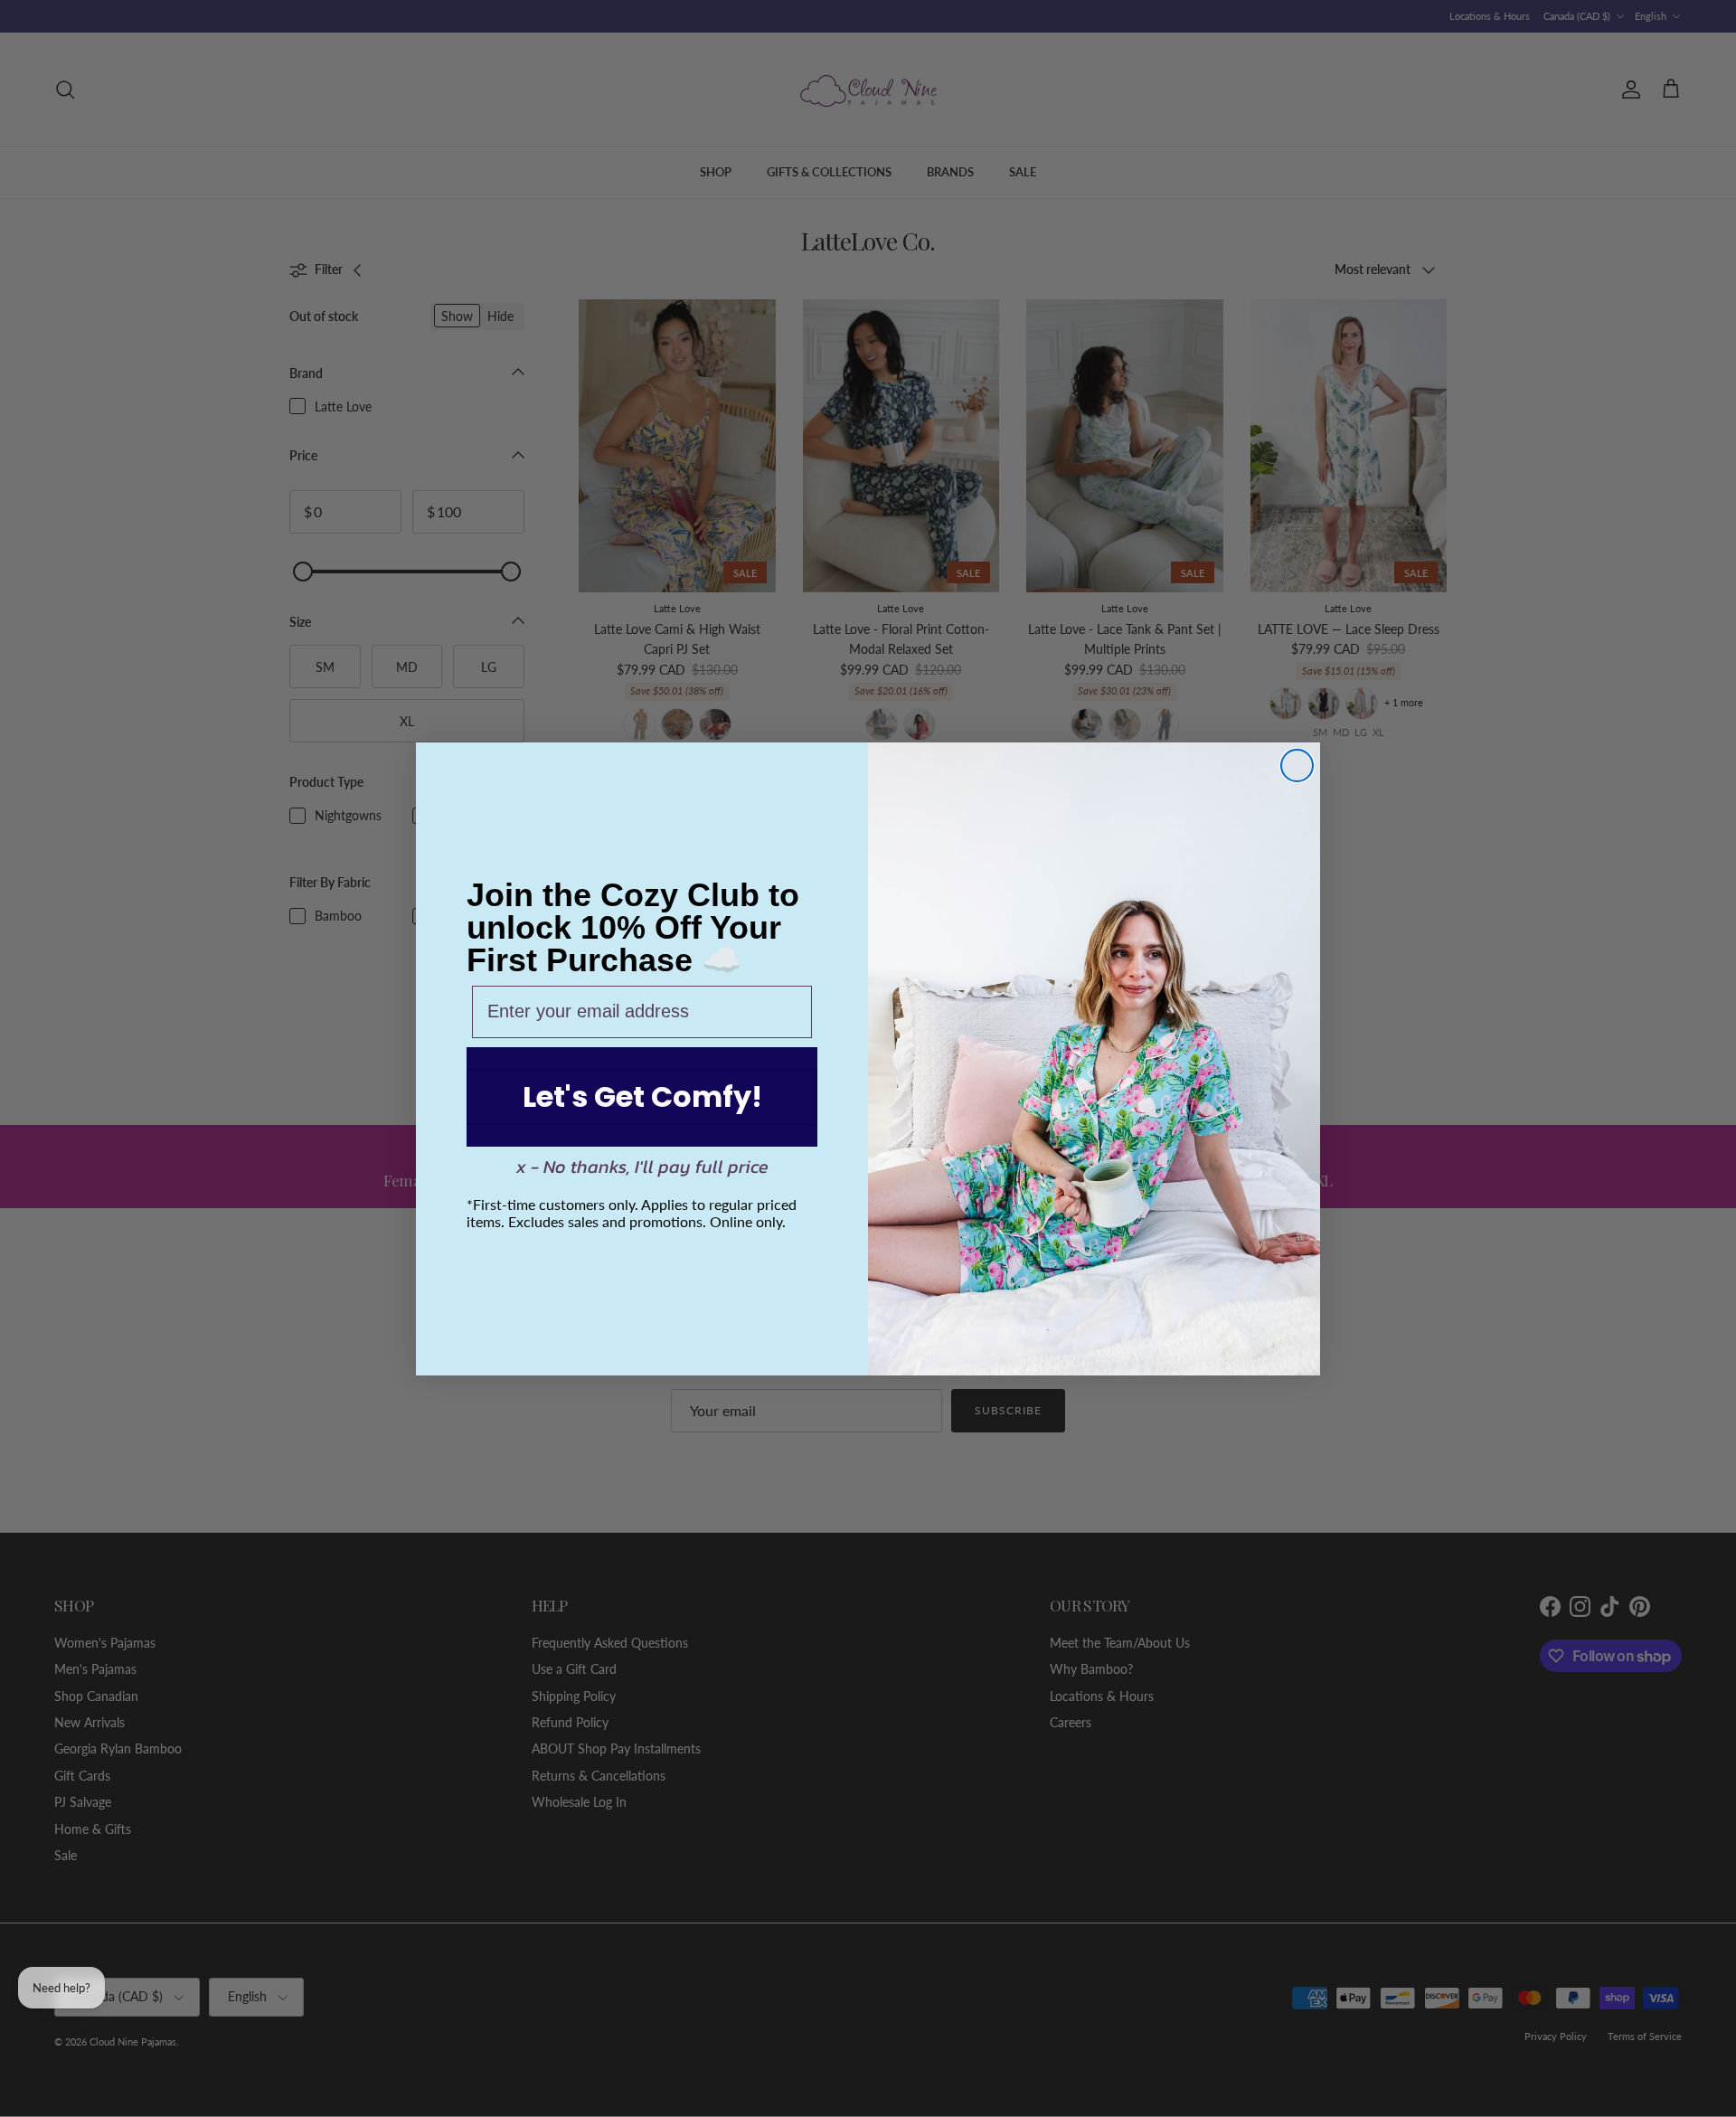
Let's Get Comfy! (642, 1096)
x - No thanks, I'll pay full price (642, 1167)
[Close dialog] (1297, 766)
